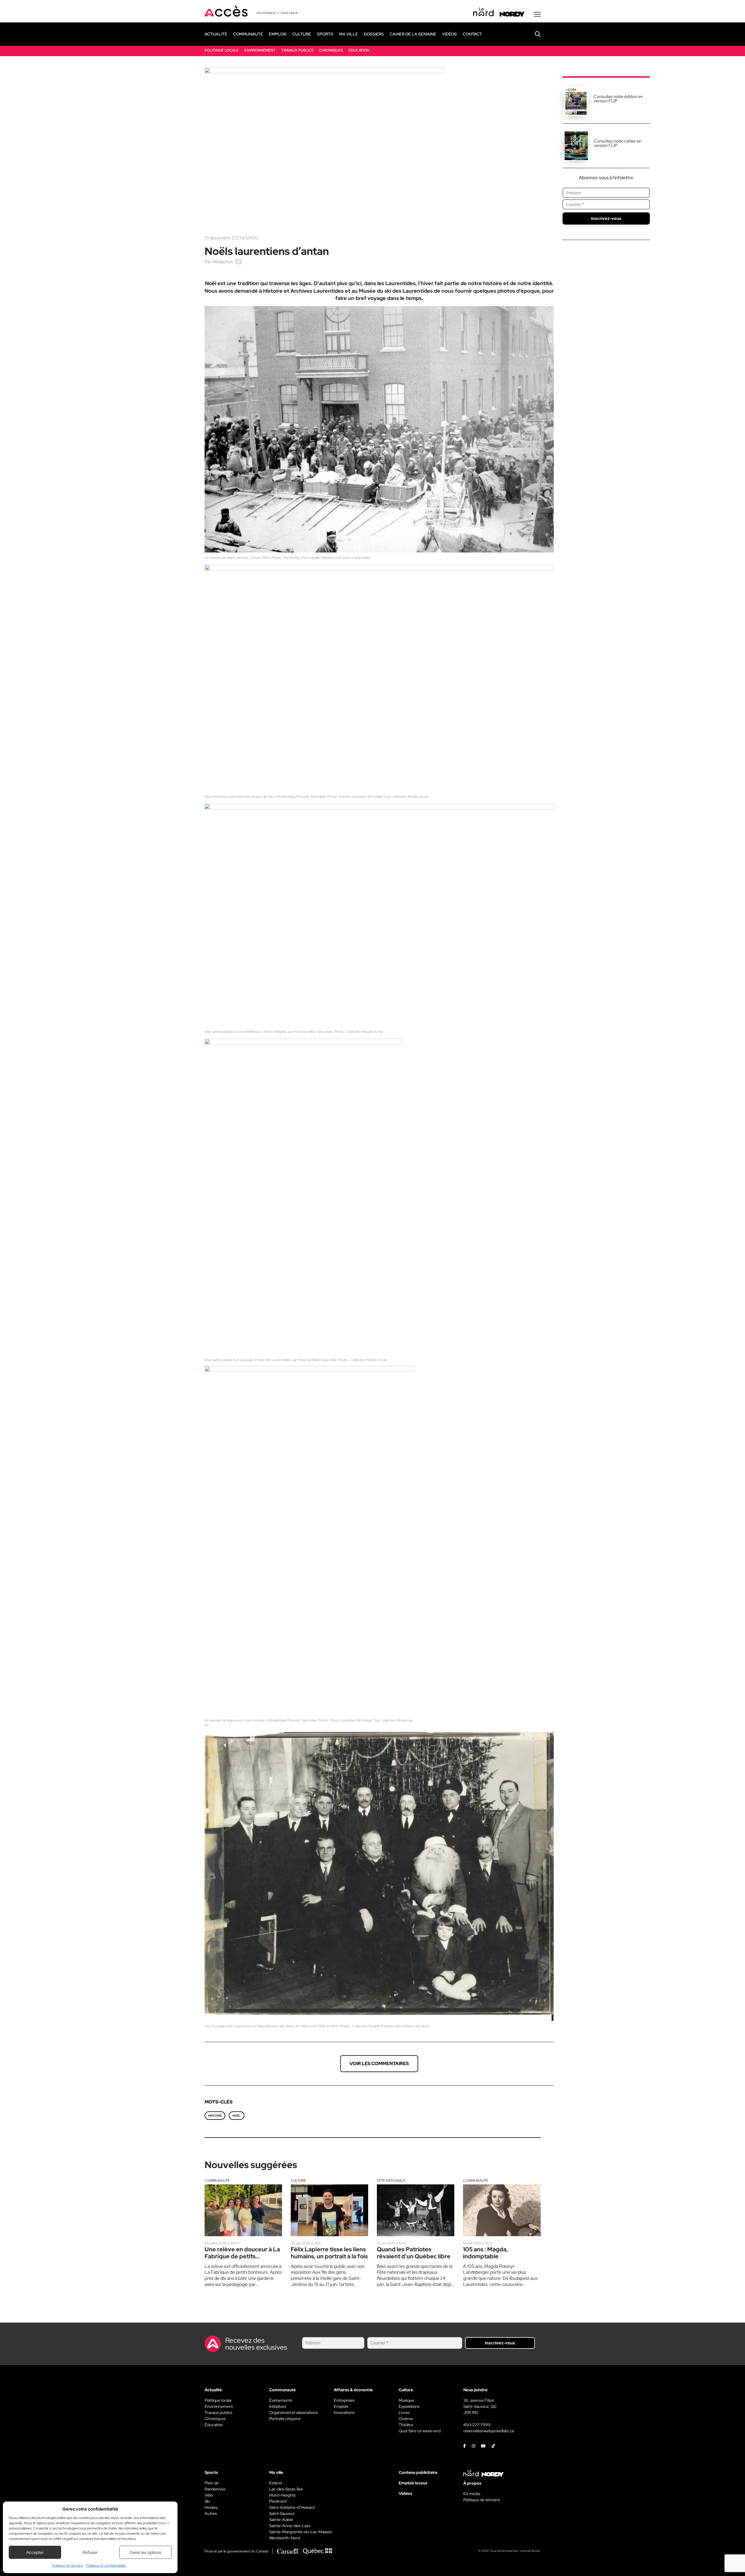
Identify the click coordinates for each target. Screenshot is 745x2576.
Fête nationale (391, 2181)
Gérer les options (146, 2552)
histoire (215, 2116)
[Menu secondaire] (537, 14)
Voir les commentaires (379, 2064)
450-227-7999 (477, 2425)
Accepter (35, 2552)
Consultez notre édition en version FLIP (618, 99)
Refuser (90, 2552)
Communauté (217, 2181)
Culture (298, 2181)
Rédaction (223, 262)
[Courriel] (239, 262)
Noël (236, 2116)
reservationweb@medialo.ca (489, 2431)
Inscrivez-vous (606, 218)
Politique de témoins (68, 2566)
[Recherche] (533, 34)
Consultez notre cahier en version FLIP (618, 143)
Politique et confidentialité (106, 2566)
